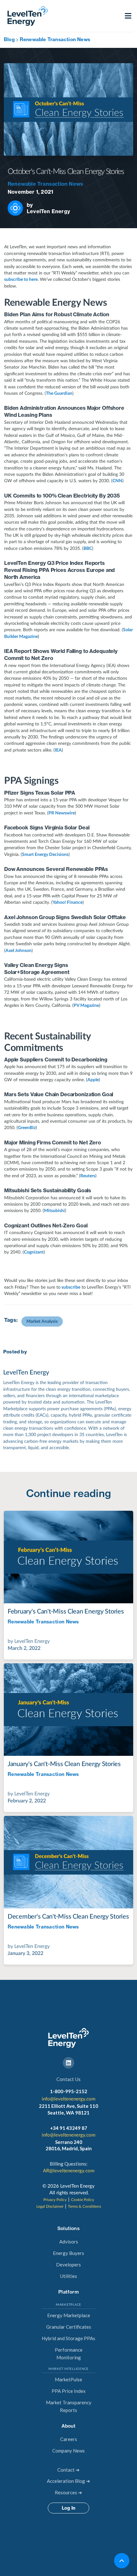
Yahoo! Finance (68, 902)
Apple (93, 1080)
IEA (58, 750)
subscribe (70, 1287)
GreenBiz (27, 1128)
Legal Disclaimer (50, 2206)
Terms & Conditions (84, 2206)
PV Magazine (86, 1006)
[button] (128, 16)
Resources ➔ (68, 2492)
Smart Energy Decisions (45, 855)
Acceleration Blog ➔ (68, 2481)
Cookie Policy (83, 2200)
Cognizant (34, 1252)
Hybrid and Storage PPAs (68, 2338)
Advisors (69, 2242)
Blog (9, 39)
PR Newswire (62, 813)
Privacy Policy (55, 2200)
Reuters (88, 1176)
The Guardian (59, 393)
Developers (68, 2265)
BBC (88, 549)
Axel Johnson (18, 951)
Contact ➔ (68, 2470)
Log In (68, 2508)
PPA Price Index (69, 2391)
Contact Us (68, 2079)
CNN (117, 481)
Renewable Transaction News (55, 39)
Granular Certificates (69, 2327)
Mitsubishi (54, 1211)
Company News (68, 2451)
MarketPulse (68, 2379)
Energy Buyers (68, 2253)
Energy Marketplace (69, 2315)
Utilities (69, 2276)
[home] (26, 16)
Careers (69, 2439)
